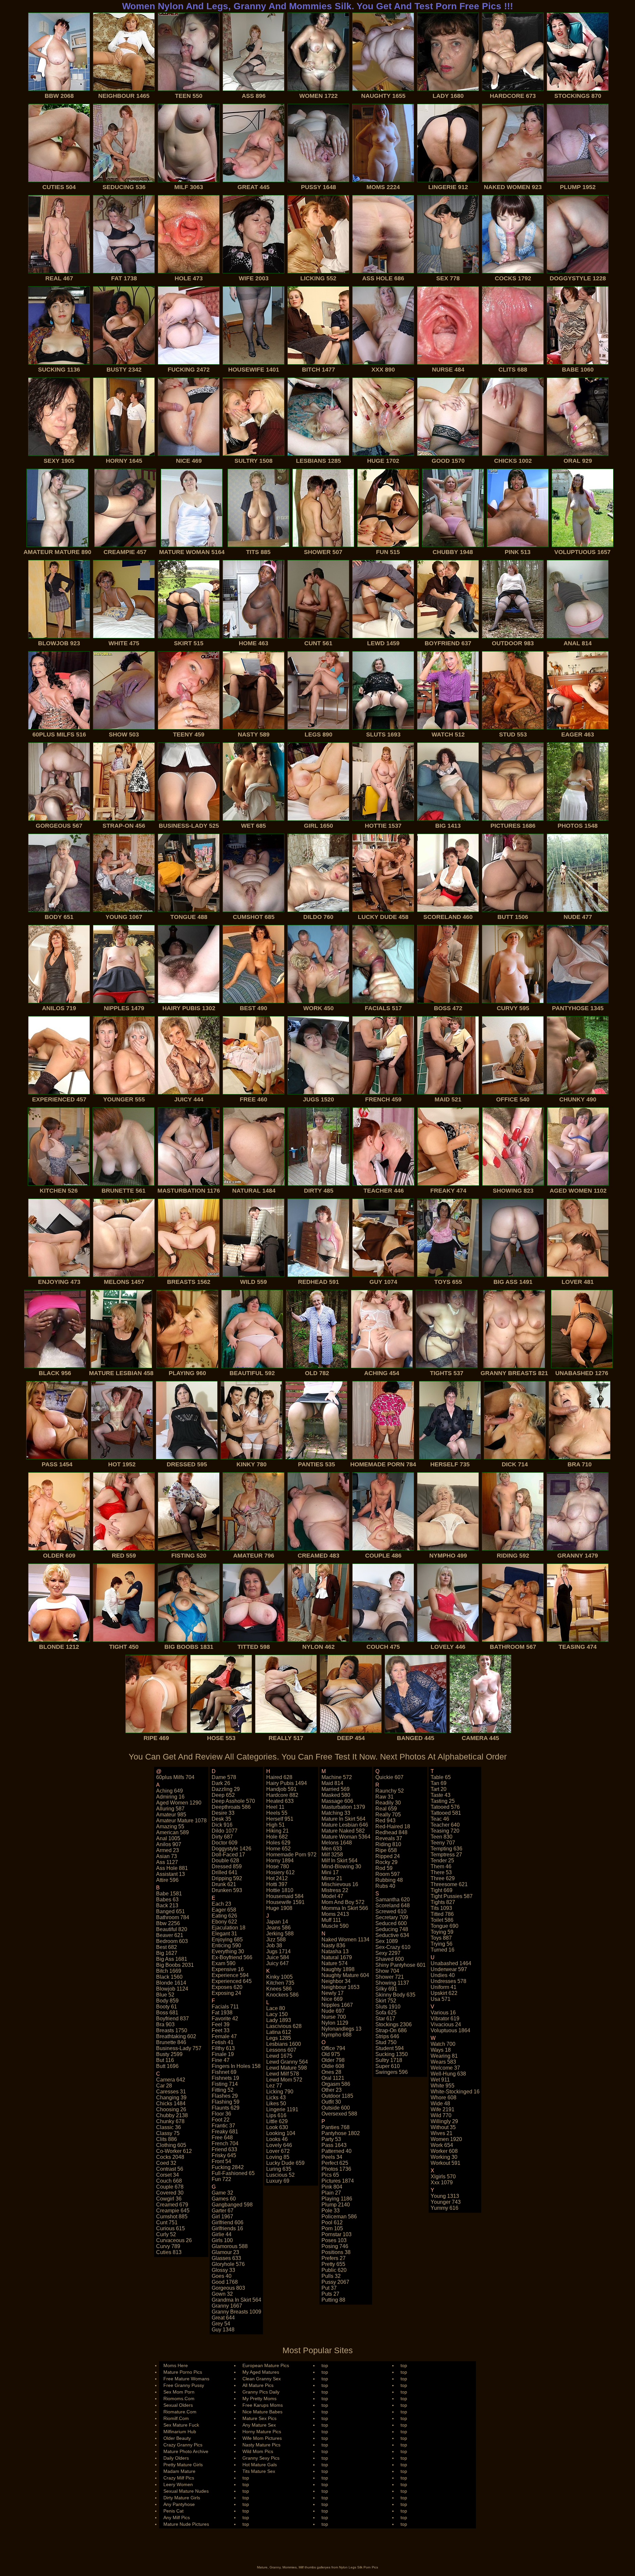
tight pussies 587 (452, 1896)
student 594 (390, 2048)
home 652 (278, 1849)
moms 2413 (335, 1914)
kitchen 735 (280, 1983)
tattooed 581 (446, 1813)
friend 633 (224, 2149)
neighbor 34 (336, 1981)
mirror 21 (332, 1878)
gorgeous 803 (228, 2288)
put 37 (329, 2288)
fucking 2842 (228, 2167)
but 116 (165, 2060)
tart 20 (439, 1789)
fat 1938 (222, 2013)
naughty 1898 (338, 1969)
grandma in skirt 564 (236, 2300)
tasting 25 (443, 1801)
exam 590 (224, 1963)
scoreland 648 (393, 1905)
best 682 (167, 1947)
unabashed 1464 (451, 1963)
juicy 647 (277, 1963)
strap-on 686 (391, 2030)
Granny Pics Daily (261, 2392)
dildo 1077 (225, 1831)
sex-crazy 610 (393, 1947)
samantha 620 (393, 1900)
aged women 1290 (179, 1803)
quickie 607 (389, 1777)
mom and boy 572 (343, 1902)
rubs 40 (385, 1886)
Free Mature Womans (186, 2379)
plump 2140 (336, 2205)
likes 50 (276, 2103)
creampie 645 (173, 2211)
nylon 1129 (335, 2023)
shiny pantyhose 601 (401, 1965)
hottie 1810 (280, 1890)
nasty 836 (333, 1945)
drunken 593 (227, 1890)
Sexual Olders (178, 2405)
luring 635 (279, 2169)
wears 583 (443, 2062)
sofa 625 (386, 2013)
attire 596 (167, 1880)
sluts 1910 (388, 2007)
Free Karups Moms (263, 2405)
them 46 (441, 1866)
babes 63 (167, 1900)
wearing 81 (444, 2056)
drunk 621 (224, 1884)
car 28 (164, 2086)
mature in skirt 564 (343, 1819)
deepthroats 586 (231, 1807)
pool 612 (332, 2222)
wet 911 (440, 2080)
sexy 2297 (388, 1953)
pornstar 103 (337, 2234)
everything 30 (228, 1951)
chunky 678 (170, 2121)
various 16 (443, 2013)
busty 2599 (169, 2054)
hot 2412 (277, 1878)
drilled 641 (225, 1872)
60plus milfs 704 (175, 1777)
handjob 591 (281, 1789)
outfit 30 (331, 2102)
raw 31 (384, 1797)
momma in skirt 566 (345, 1908)
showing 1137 (392, 1983)
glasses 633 (226, 2258)
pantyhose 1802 (341, 2133)
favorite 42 (225, 2019)
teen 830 (442, 1837)
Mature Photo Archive (186, 2451)
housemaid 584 (285, 1896)
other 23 (332, 2090)
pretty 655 (333, 2264)
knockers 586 (282, 1995)
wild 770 (441, 2115)
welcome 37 (445, 2068)
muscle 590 (335, 1926)
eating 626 (224, 1916)
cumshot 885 (172, 2217)
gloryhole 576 (228, 2264)
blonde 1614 (171, 1983)
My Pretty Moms (259, 2398)
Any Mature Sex (259, 2425)
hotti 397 (277, 1884)
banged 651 (170, 1911)
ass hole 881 (172, 1868)
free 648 (222, 2138)
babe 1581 (169, 1894)
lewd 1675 (279, 2056)
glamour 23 (225, 2252)
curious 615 (170, 2228)
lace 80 (276, 2008)
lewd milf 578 (283, 2074)
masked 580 (336, 1795)
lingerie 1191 (282, 2109)
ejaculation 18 (229, 1928)
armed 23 (168, 1850)
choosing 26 (171, 2109)
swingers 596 (392, 2072)
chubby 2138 (172, 2115)
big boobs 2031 (175, 1965)
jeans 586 (278, 1928)
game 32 (222, 2193)
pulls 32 (331, 2276)
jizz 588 (276, 1940)
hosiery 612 (280, 1872)
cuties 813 (169, 2252)
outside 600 (336, 2108)
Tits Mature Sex (259, 2471)
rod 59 (384, 1868)
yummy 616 (444, 2208)
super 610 (388, 2066)
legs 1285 (279, 2038)
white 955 (443, 2086)
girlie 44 (222, 2234)
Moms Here (176, 2365)
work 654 (442, 2145)
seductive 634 (392, 1935)
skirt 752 (386, 2001)
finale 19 (223, 2054)
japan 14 (277, 1922)
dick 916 (222, 1825)
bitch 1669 (169, 1971)
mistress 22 (335, 1890)
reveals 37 (389, 1838)
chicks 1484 (171, 2103)
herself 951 (280, 1819)
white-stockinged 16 (455, 2092)
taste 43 (441, 1795)
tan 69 (439, 1783)
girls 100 (222, 2240)
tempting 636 (446, 1849)
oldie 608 (333, 2066)
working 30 (444, 2157)
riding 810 (388, 1844)
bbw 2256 (168, 1923)
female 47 (224, 2036)
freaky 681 (225, 2132)
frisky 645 (224, 2155)
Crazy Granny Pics (183, 2445)
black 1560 (169, 1977)
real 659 (386, 1809)
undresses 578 (448, 1981)
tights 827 (443, 1902)
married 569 (336, 1789)
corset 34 (168, 2175)
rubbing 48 (389, 1880)
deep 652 (223, 1795)
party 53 (331, 2139)
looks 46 (277, 2139)
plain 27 (331, 2193)
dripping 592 (227, 1878)
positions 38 (336, 2252)
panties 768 (336, 2127)
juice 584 (278, 1957)
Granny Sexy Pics (261, 2458)
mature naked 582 (343, 1831)
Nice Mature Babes (262, 2412)
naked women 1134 (345, 1940)
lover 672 (278, 2151)
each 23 (221, 1904)
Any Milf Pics (177, 2517)
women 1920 (446, 2139)
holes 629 (278, 1843)
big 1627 (167, 1953)
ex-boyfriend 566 (232, 1957)
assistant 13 (170, 1874)
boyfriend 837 (172, 2019)
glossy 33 (223, 2270)
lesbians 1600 (284, 2044)
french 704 (225, 2143)
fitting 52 (223, 2090)
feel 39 (221, 2024)
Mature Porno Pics (183, 2372)
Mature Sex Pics (259, 2418)
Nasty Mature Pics (261, 2445)
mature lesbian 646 (345, 1825)
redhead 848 (391, 1832)
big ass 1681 (172, 1959)
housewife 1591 (285, 1902)
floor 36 (221, 2114)
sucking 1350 (392, 2054)
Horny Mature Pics (262, 2432)
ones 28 (331, 2072)
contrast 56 (170, 2169)
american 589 (172, 1832)
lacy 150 (277, 2014)
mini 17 (330, 1872)
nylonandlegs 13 (341, 2029)
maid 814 (332, 1783)
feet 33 (221, 2030)
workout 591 (445, 2163)
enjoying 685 (227, 1940)
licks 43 (276, 2098)
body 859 (167, 2001)
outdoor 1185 (337, 2096)
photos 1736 (336, 2169)
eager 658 (224, 1910)
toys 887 (441, 1938)
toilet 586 (442, 1920)
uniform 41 (444, 1987)
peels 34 (332, 2157)
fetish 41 (223, 2042)
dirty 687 (222, 1837)
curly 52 (166, 2234)
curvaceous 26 (174, 2240)
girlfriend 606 (228, 2222)
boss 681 (167, 2013)
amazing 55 (170, 1826)
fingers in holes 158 (236, 2066)
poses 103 (334, 2240)
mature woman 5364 (346, 1837)
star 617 (385, 2019)
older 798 (333, 2060)
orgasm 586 (336, 2084)
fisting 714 (225, 2084)
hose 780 (278, 1866)
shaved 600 (390, 1959)
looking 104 (281, 2133)
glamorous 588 (230, 2246)
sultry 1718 (389, 2060)
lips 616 (276, 2115)
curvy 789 (168, 2246)
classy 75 (168, 2133)
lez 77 (274, 2086)
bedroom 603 (172, 1941)
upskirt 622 (444, 1993)
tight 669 (442, 1890)
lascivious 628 (284, 2026)
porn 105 (332, 2228)
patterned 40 (337, 2151)
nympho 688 (337, 2035)
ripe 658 (386, 1850)
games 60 (224, 2199)
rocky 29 (386, 1862)
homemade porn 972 (291, 1855)
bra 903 (165, 2024)
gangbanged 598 (232, 2205)
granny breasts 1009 (236, 2312)
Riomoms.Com (179, 2398)
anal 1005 (168, 1838)
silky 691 (386, 1989)
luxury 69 (278, 2181)
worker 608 (444, 2151)
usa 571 (441, 1999)
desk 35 (221, 1819)
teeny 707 (443, 1843)
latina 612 (279, 2032)
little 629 (277, 2121)
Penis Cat (173, 2511)
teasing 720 (445, 1831)
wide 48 (440, 2103)
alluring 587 (170, 1809)
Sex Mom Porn (179, 2392)
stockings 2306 (394, 2024)
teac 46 (440, 1819)
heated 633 (280, 1801)
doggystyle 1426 (232, 1849)
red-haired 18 (393, 1826)
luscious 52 (280, 2175)
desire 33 (223, 1813)
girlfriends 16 (227, 2228)
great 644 (223, 2318)
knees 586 (279, 1989)
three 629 (443, 1878)
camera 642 (171, 2080)
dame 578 (224, 1777)
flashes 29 (225, 2096)
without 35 (443, 2127)
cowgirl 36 (169, 2199)
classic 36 (169, 2127)
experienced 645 (232, 1981)
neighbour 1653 (340, 1987)
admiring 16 (170, 1797)
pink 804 (332, 2187)
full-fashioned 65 (233, 2173)
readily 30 (388, 1803)
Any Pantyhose (179, 2504)
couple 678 (170, 2187)
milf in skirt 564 (339, 1861)
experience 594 (230, 1975)
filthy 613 (223, 2048)
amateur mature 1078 (181, 1821)
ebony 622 (224, 1922)
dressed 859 (227, 1866)
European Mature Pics (266, 2365)
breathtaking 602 (176, 2036)
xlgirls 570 (443, 2177)
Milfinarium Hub (180, 2432)
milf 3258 (332, 1855)
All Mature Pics (258, 2385)
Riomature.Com (180, 2412)
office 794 (333, 2048)
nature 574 (335, 1963)
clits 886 (167, 2139)
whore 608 (444, 2098)
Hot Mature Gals (260, 2465)
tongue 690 (444, 1926)
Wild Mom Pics (258, 2451)
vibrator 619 (445, 2019)
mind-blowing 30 (341, 1866)
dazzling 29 (226, 1789)
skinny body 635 (395, 1995)
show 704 (387, 1971)
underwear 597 (449, 1969)
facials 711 (225, 2007)
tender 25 (442, 1861)
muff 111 (331, 1920)
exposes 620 (227, 1987)
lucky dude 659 (285, 2163)
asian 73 (167, 1856)
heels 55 (277, 1813)
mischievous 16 (340, 1884)
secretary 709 (392, 1917)
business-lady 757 (179, 2048)
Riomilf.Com (176, 2418)
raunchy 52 (390, 1791)
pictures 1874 (338, 2181)
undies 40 (443, 1975)
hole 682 (277, 1837)
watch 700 (443, 2044)
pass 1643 (334, 2145)
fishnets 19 (225, 2078)
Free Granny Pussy (184, 2385)
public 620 (334, 2270)
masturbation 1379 (343, 1807)
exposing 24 (226, 1993)
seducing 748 (392, 1929)
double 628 (225, 1861)
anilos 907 (169, 1844)
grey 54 (221, 2324)
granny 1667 (227, 2306)
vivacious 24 (446, 2024)
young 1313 (445, 2196)
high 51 (275, 1825)
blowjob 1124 (172, 1989)
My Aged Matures (261, 2372)
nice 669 (332, 1999)
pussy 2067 (335, 2282)
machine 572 (337, 1777)
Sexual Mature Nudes (186, 2491)
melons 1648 (337, 1843)
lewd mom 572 (284, 2080)
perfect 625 (335, 2163)
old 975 (331, 2054)
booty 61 (167, 2007)
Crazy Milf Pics (179, 2478)
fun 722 (221, 2179)
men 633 (332, 1849)
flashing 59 (226, 2102)
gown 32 (222, 2294)
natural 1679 (337, 1957)
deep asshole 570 (233, 1801)
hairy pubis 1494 (287, 1783)
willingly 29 (444, 2121)
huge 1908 (279, 1908)
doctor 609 (225, 1843)
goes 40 (222, 2276)
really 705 (388, 1815)
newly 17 (333, 1993)
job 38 (274, 1945)
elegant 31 (224, 1934)
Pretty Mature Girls (183, 2465)
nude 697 (333, 2011)
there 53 (441, 1872)
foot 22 (221, 2120)
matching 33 (336, 1813)
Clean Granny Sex (262, 2379)
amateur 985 (171, 1815)
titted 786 (442, 1914)
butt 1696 (167, 2066)
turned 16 (443, 1950)
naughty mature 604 (345, 1975)
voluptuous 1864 (450, 2030)
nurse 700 (334, 2017)
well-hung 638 (448, 2074)
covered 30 (170, 2193)
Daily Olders (176, 2458)
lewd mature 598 (287, 2068)
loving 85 (278, 2157)
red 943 (385, 1821)
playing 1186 (337, 2199)
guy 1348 (223, 2330)
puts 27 (330, 2294)
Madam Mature (179, 2471)
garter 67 (223, 2211)
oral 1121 (333, 2078)
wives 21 (442, 2133)
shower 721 (390, 1977)
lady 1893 (279, 2020)
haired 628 (279, 1777)
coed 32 (166, 2163)
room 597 (388, 1874)
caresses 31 (171, 2092)
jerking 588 (280, 1934)
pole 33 (331, 2211)
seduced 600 (391, 1923)
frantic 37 (223, 2126)
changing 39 (171, 2098)
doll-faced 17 (228, 1855)
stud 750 (386, 2042)
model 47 (332, 1896)
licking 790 (280, 2092)
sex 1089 (387, 1941)
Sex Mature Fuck (181, 2425)
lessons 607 (281, 2050)
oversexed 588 (339, 2114)
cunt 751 (167, 2222)
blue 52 (165, 1995)
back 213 (167, 1905)
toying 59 (442, 1932)
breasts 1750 (172, 2030)
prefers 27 (334, 2258)
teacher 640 (445, 1825)
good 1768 (225, 2282)
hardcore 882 (282, 1795)
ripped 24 (388, 1856)
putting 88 (333, 2300)
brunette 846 (171, 2042)
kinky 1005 (279, 1977)
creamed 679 (172, 2205)
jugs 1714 (278, 1951)
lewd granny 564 (287, 2062)
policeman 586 (339, 2217)
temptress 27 (446, 1855)
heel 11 (275, 1807)
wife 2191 (443, 2109)
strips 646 (387, 2036)
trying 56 (442, 1944)
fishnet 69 (224, 2072)
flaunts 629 (226, 2108)
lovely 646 (279, 2145)
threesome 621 (449, 1884)
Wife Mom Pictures (262, 2438)
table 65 (441, 1777)
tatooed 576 (445, 1807)
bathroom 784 (173, 1917)
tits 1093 (441, 1908)
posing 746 (335, 2246)
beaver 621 (170, 1935)
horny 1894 (280, 1861)
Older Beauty (177, 2438)
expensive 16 (228, 1969)
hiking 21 (277, 1831)
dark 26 (221, 1783)
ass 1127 (167, 1862)
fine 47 (221, 2060)
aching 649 (169, 1791)
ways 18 (441, 2050)
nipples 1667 (337, 2005)
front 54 (221, 2161)
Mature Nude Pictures (186, 2524)
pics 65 (330, 2175)
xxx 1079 (442, 2182)
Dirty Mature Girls (182, 2498)
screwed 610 (391, 1911)
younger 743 (446, 2202)
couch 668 (169, 2181)
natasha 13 (335, 1951)
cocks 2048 (170, 2157)
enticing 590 (226, 1945)
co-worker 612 (174, 2151)
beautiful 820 (172, 1929)
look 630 (277, 2127)
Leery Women (178, 2484)
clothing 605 (171, 2145)
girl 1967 (222, 2217)
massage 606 (337, 1801)
